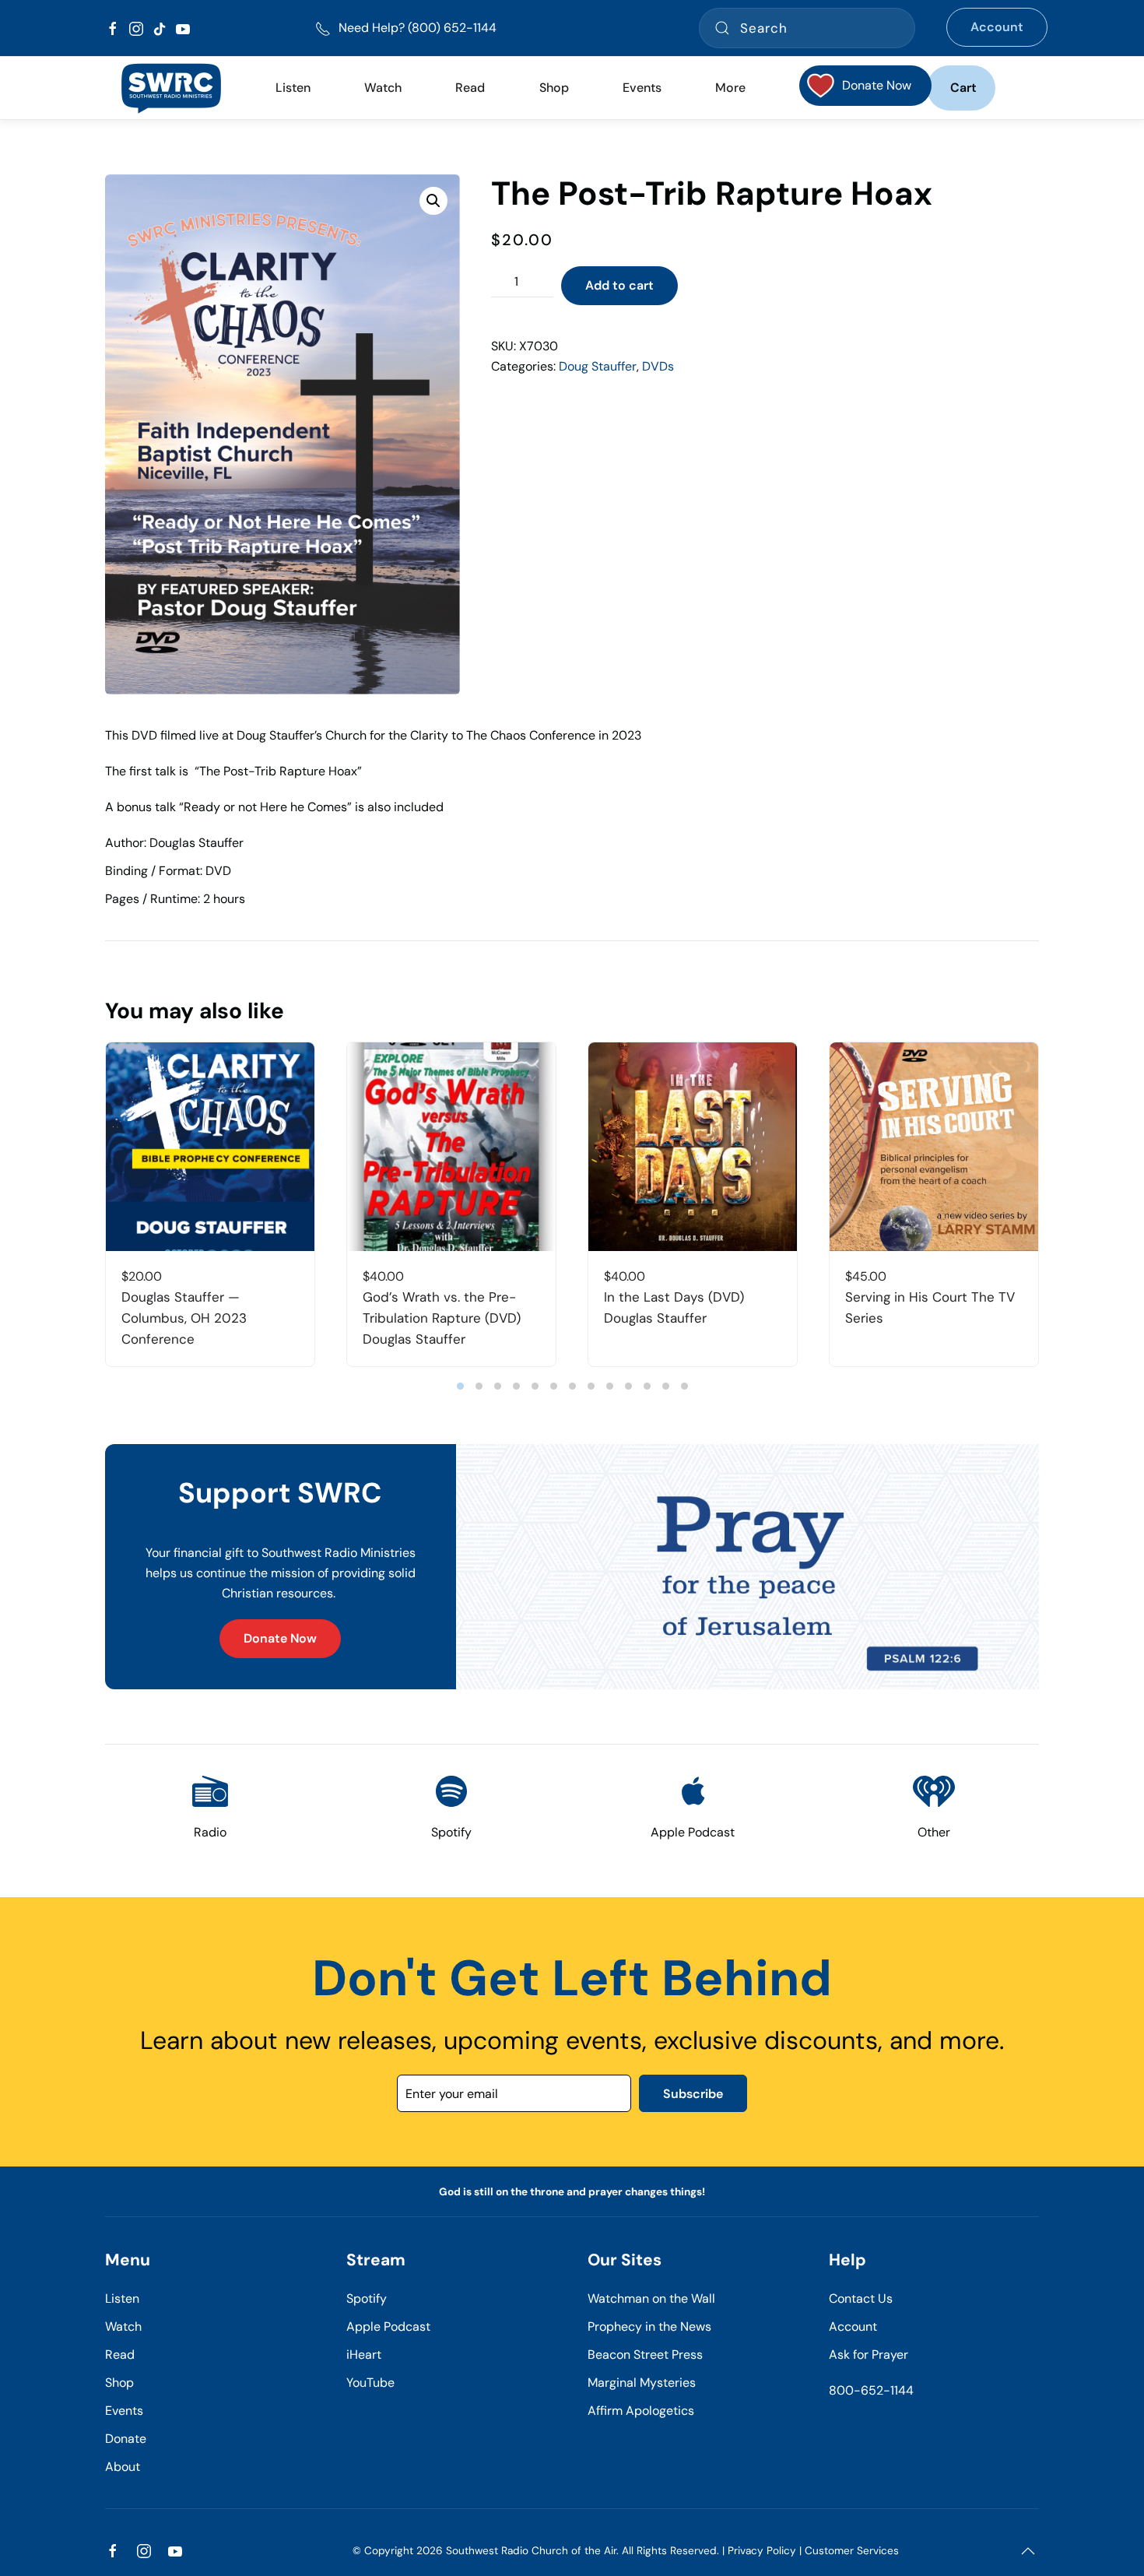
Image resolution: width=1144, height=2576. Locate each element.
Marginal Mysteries (642, 2383)
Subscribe (693, 2094)
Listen (293, 88)
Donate (126, 2439)
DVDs (658, 366)
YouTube (370, 2383)
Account (997, 27)
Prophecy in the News (649, 2326)
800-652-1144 (871, 2390)
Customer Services (852, 2551)
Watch (123, 2326)
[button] (433, 201)
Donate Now (280, 1638)
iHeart (364, 2355)
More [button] (730, 88)
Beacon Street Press (645, 2355)
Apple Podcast (388, 2326)
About (123, 2467)
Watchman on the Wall (651, 2298)
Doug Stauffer (598, 366)
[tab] (460, 1386)
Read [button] (470, 88)
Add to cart (619, 285)
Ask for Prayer (869, 2355)
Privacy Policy (762, 2551)
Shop (554, 88)
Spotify (367, 2298)
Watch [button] (383, 88)
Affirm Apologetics (641, 2411)
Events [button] (642, 88)
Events (124, 2411)
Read (120, 2355)
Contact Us (861, 2298)
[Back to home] (171, 88)
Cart (963, 88)
